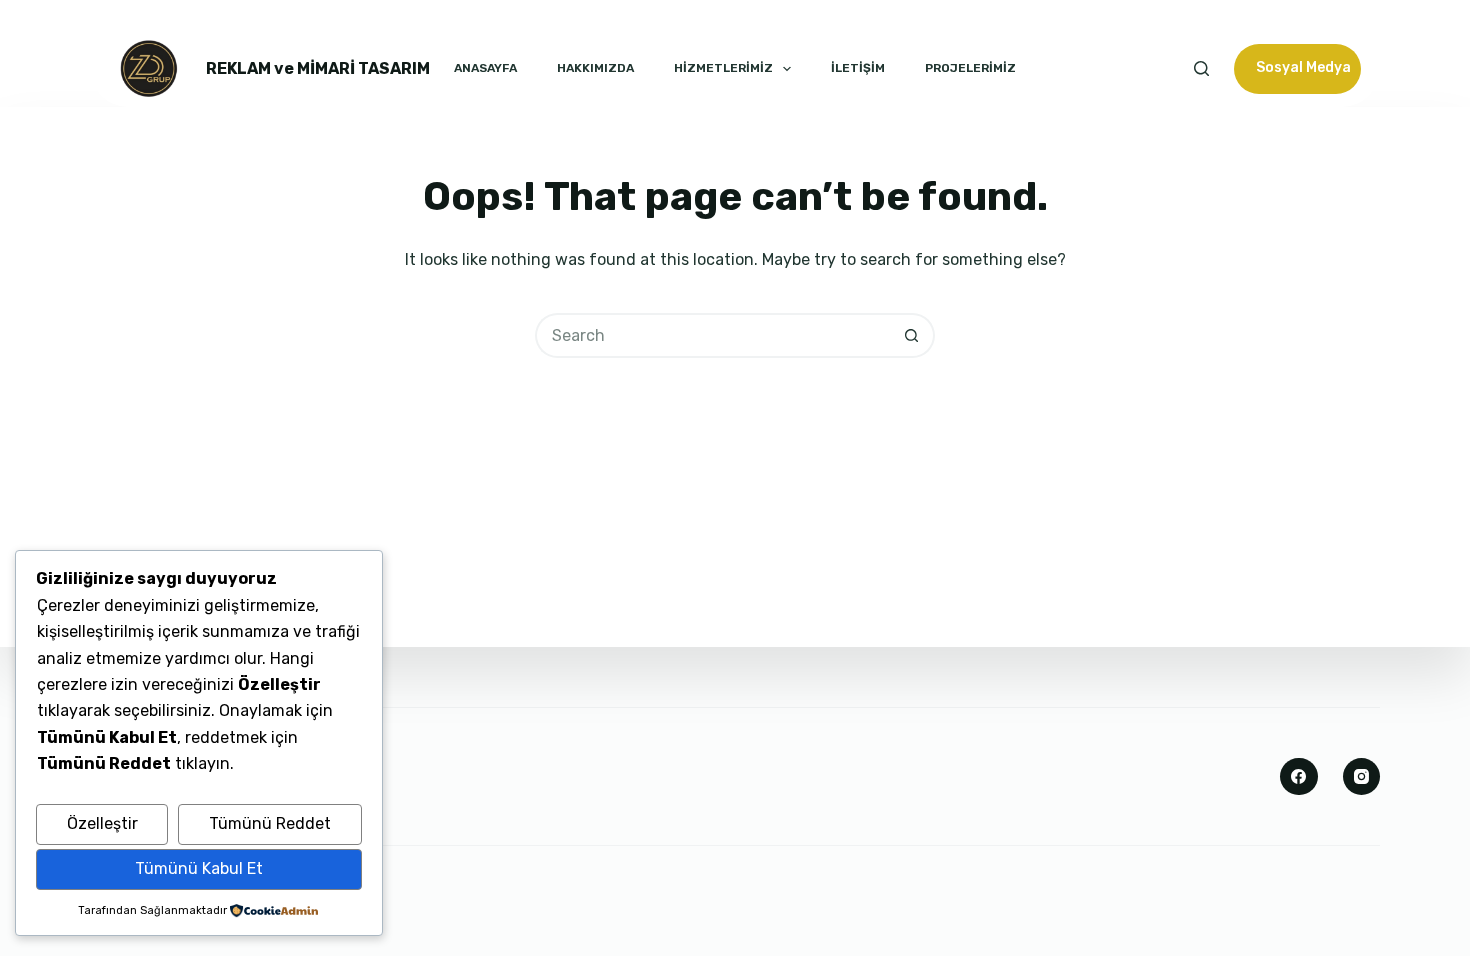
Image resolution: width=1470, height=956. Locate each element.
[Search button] (912, 335)
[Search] (1201, 68)
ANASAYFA (485, 68)
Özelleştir (102, 823)
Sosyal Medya (1303, 67)
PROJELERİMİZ (970, 68)
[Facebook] (1299, 777)
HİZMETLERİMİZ (723, 68)
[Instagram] (1362, 777)
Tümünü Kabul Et (199, 868)
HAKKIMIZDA (595, 68)
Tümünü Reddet (270, 823)
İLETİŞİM (858, 68)
